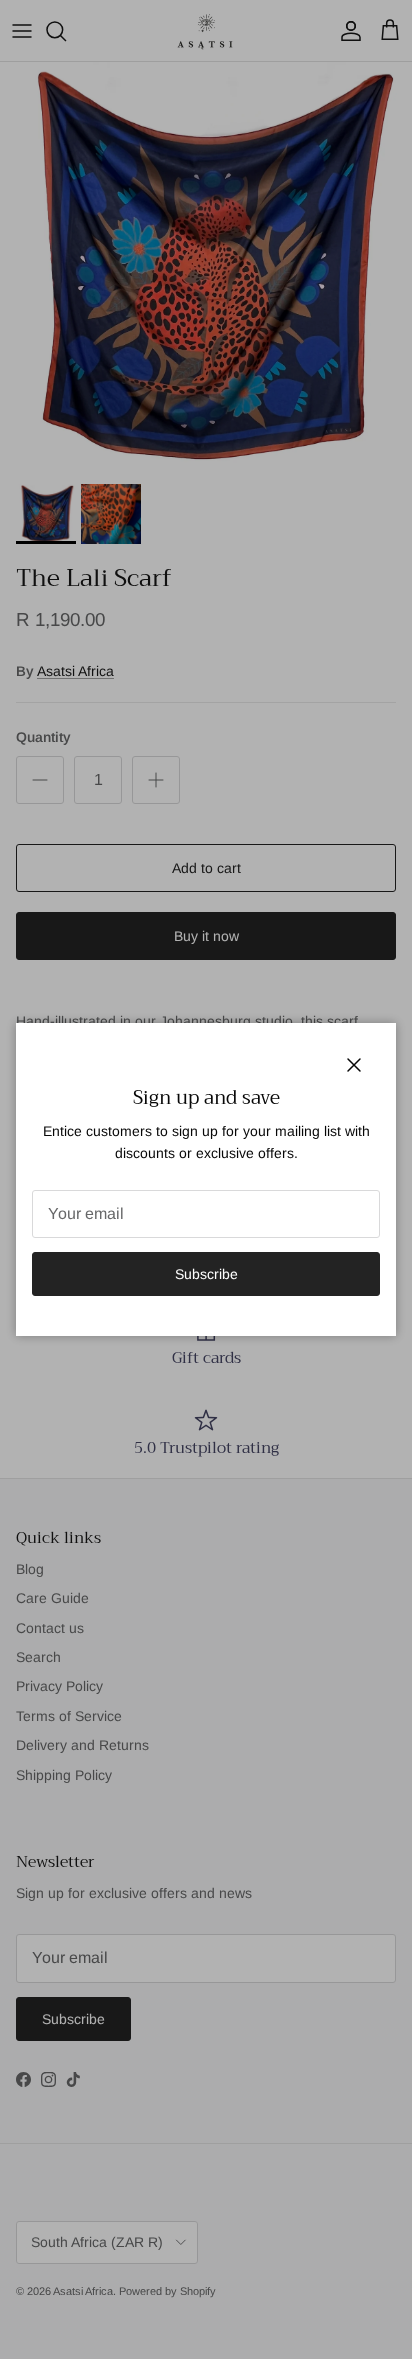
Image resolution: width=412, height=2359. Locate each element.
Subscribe (206, 1274)
